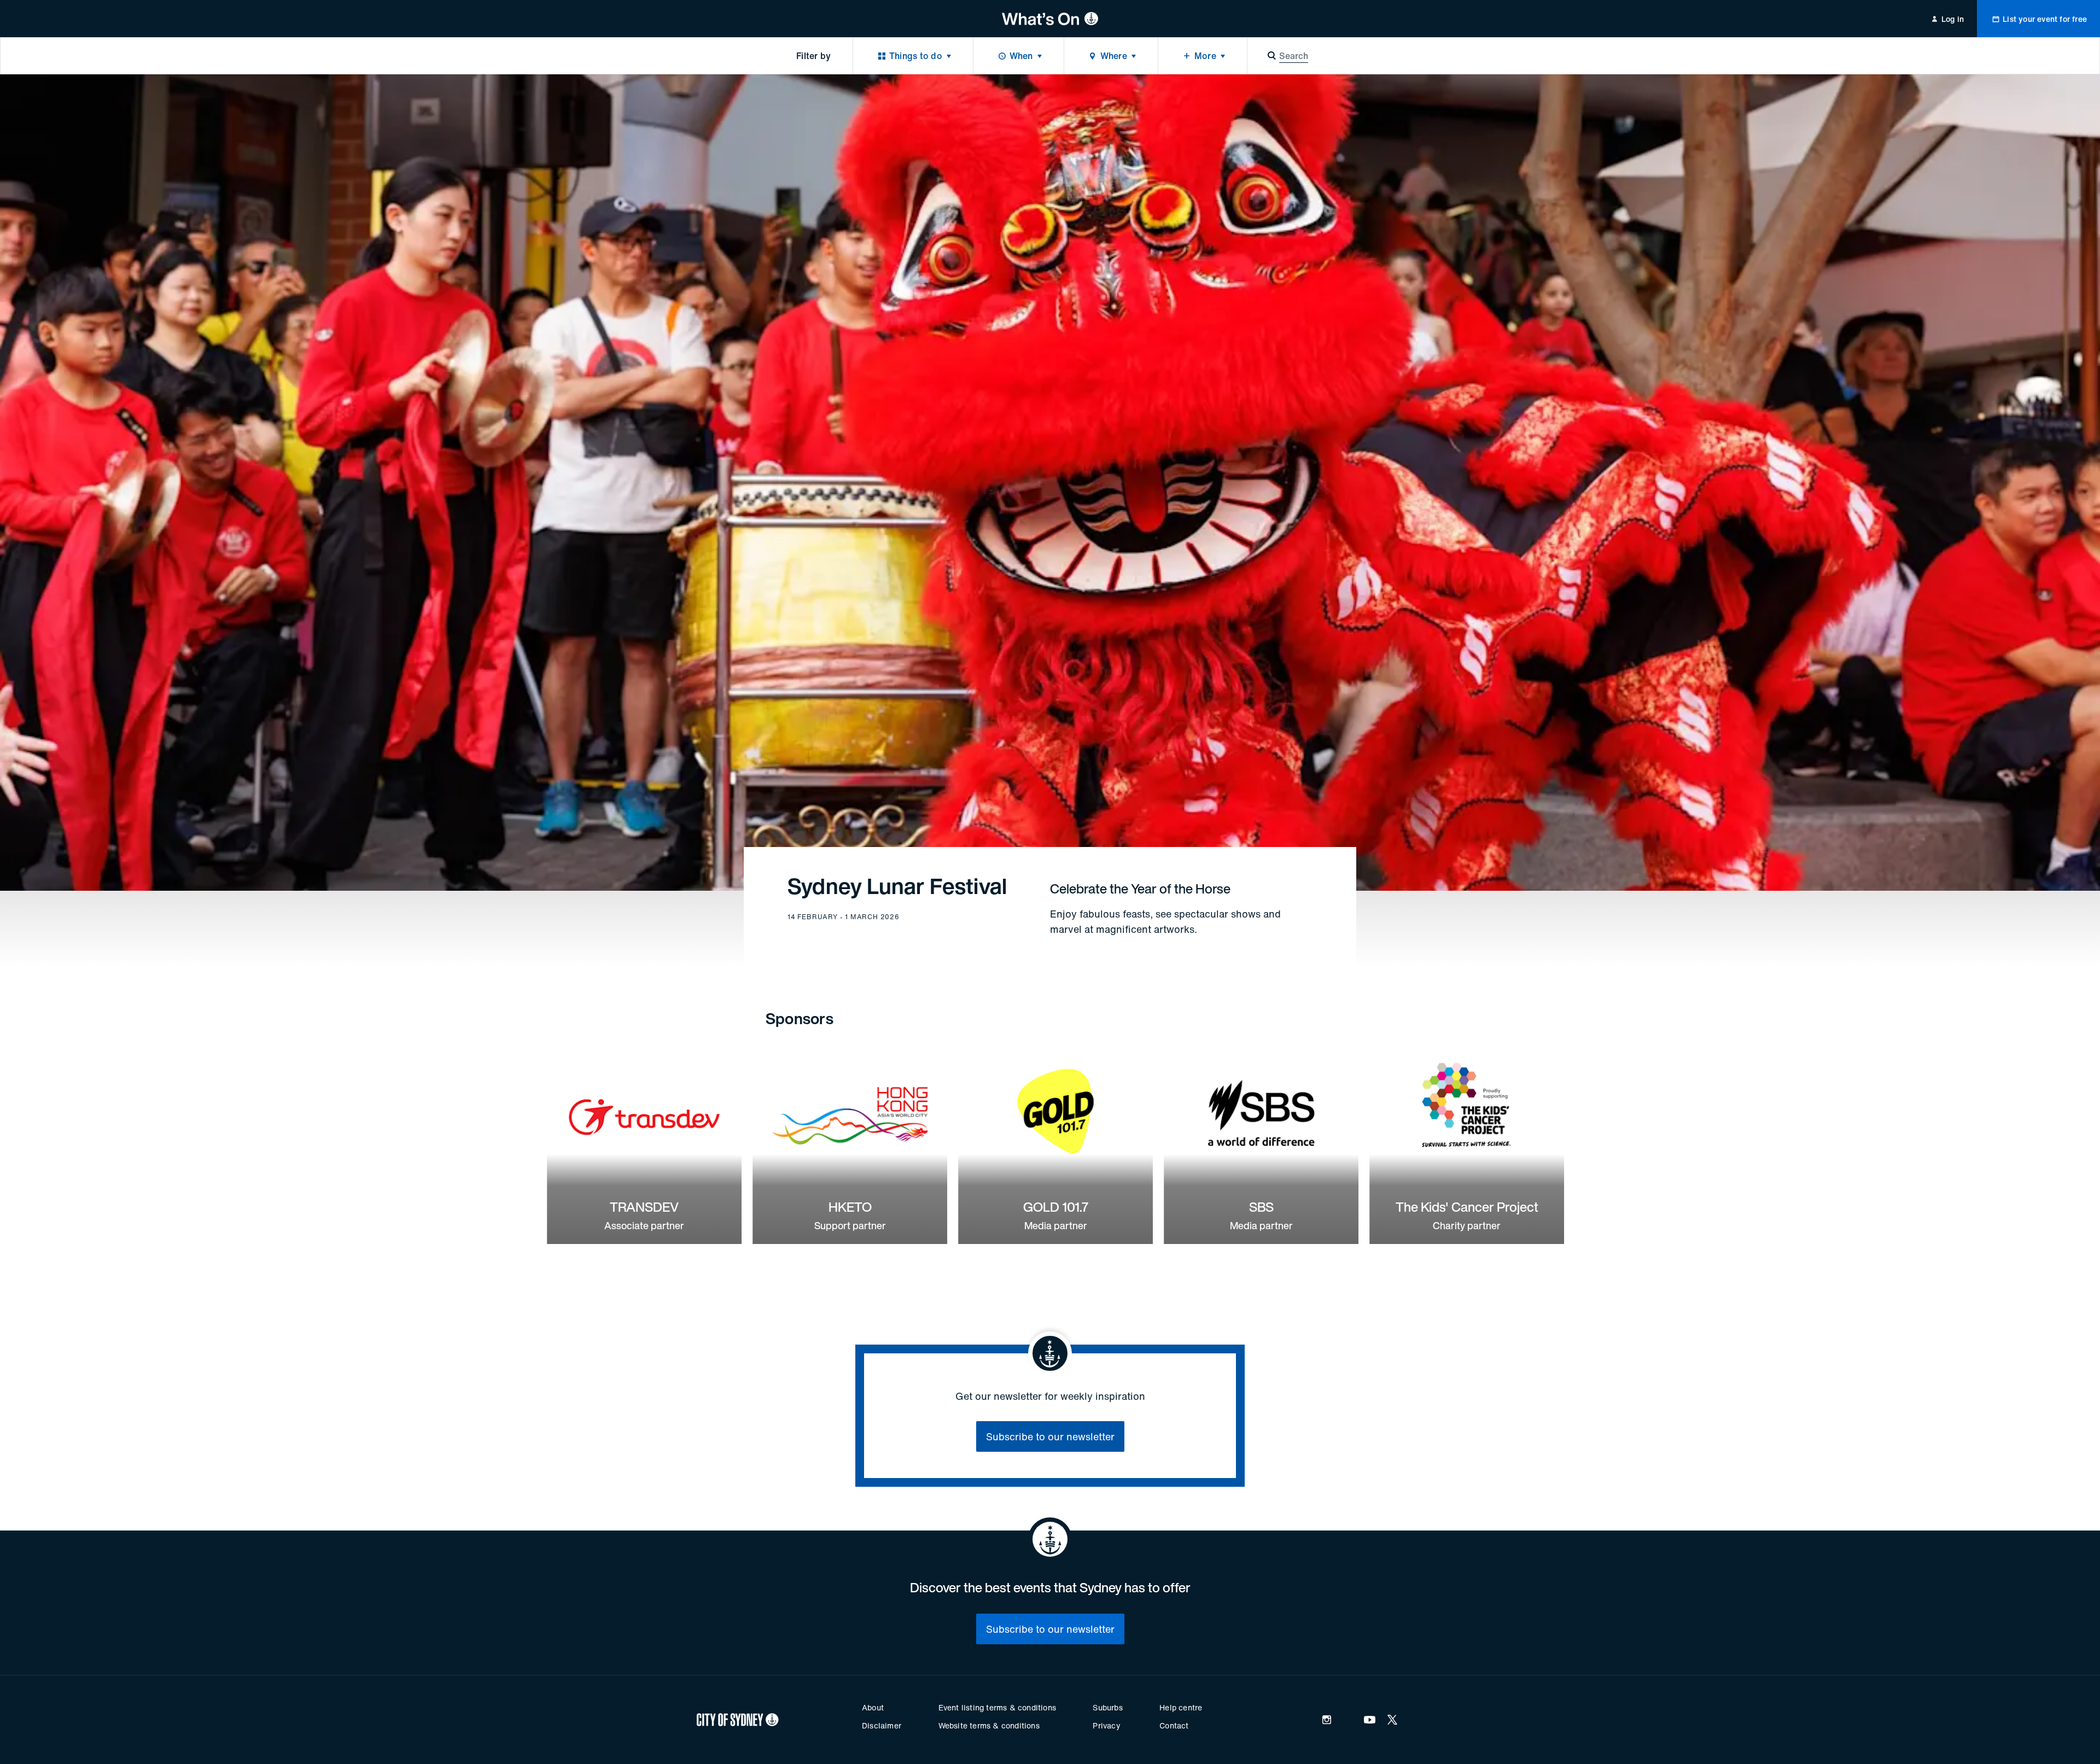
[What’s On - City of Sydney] (1050, 19)
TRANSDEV (644, 1207)
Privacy (1106, 1725)
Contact (1174, 1725)
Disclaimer (882, 1725)
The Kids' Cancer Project (1467, 1207)
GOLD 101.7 (1056, 1207)
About (873, 1707)
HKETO (850, 1207)
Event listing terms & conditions (997, 1707)
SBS (1261, 1207)
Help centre (1181, 1707)
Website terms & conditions (989, 1725)
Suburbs (1107, 1707)
